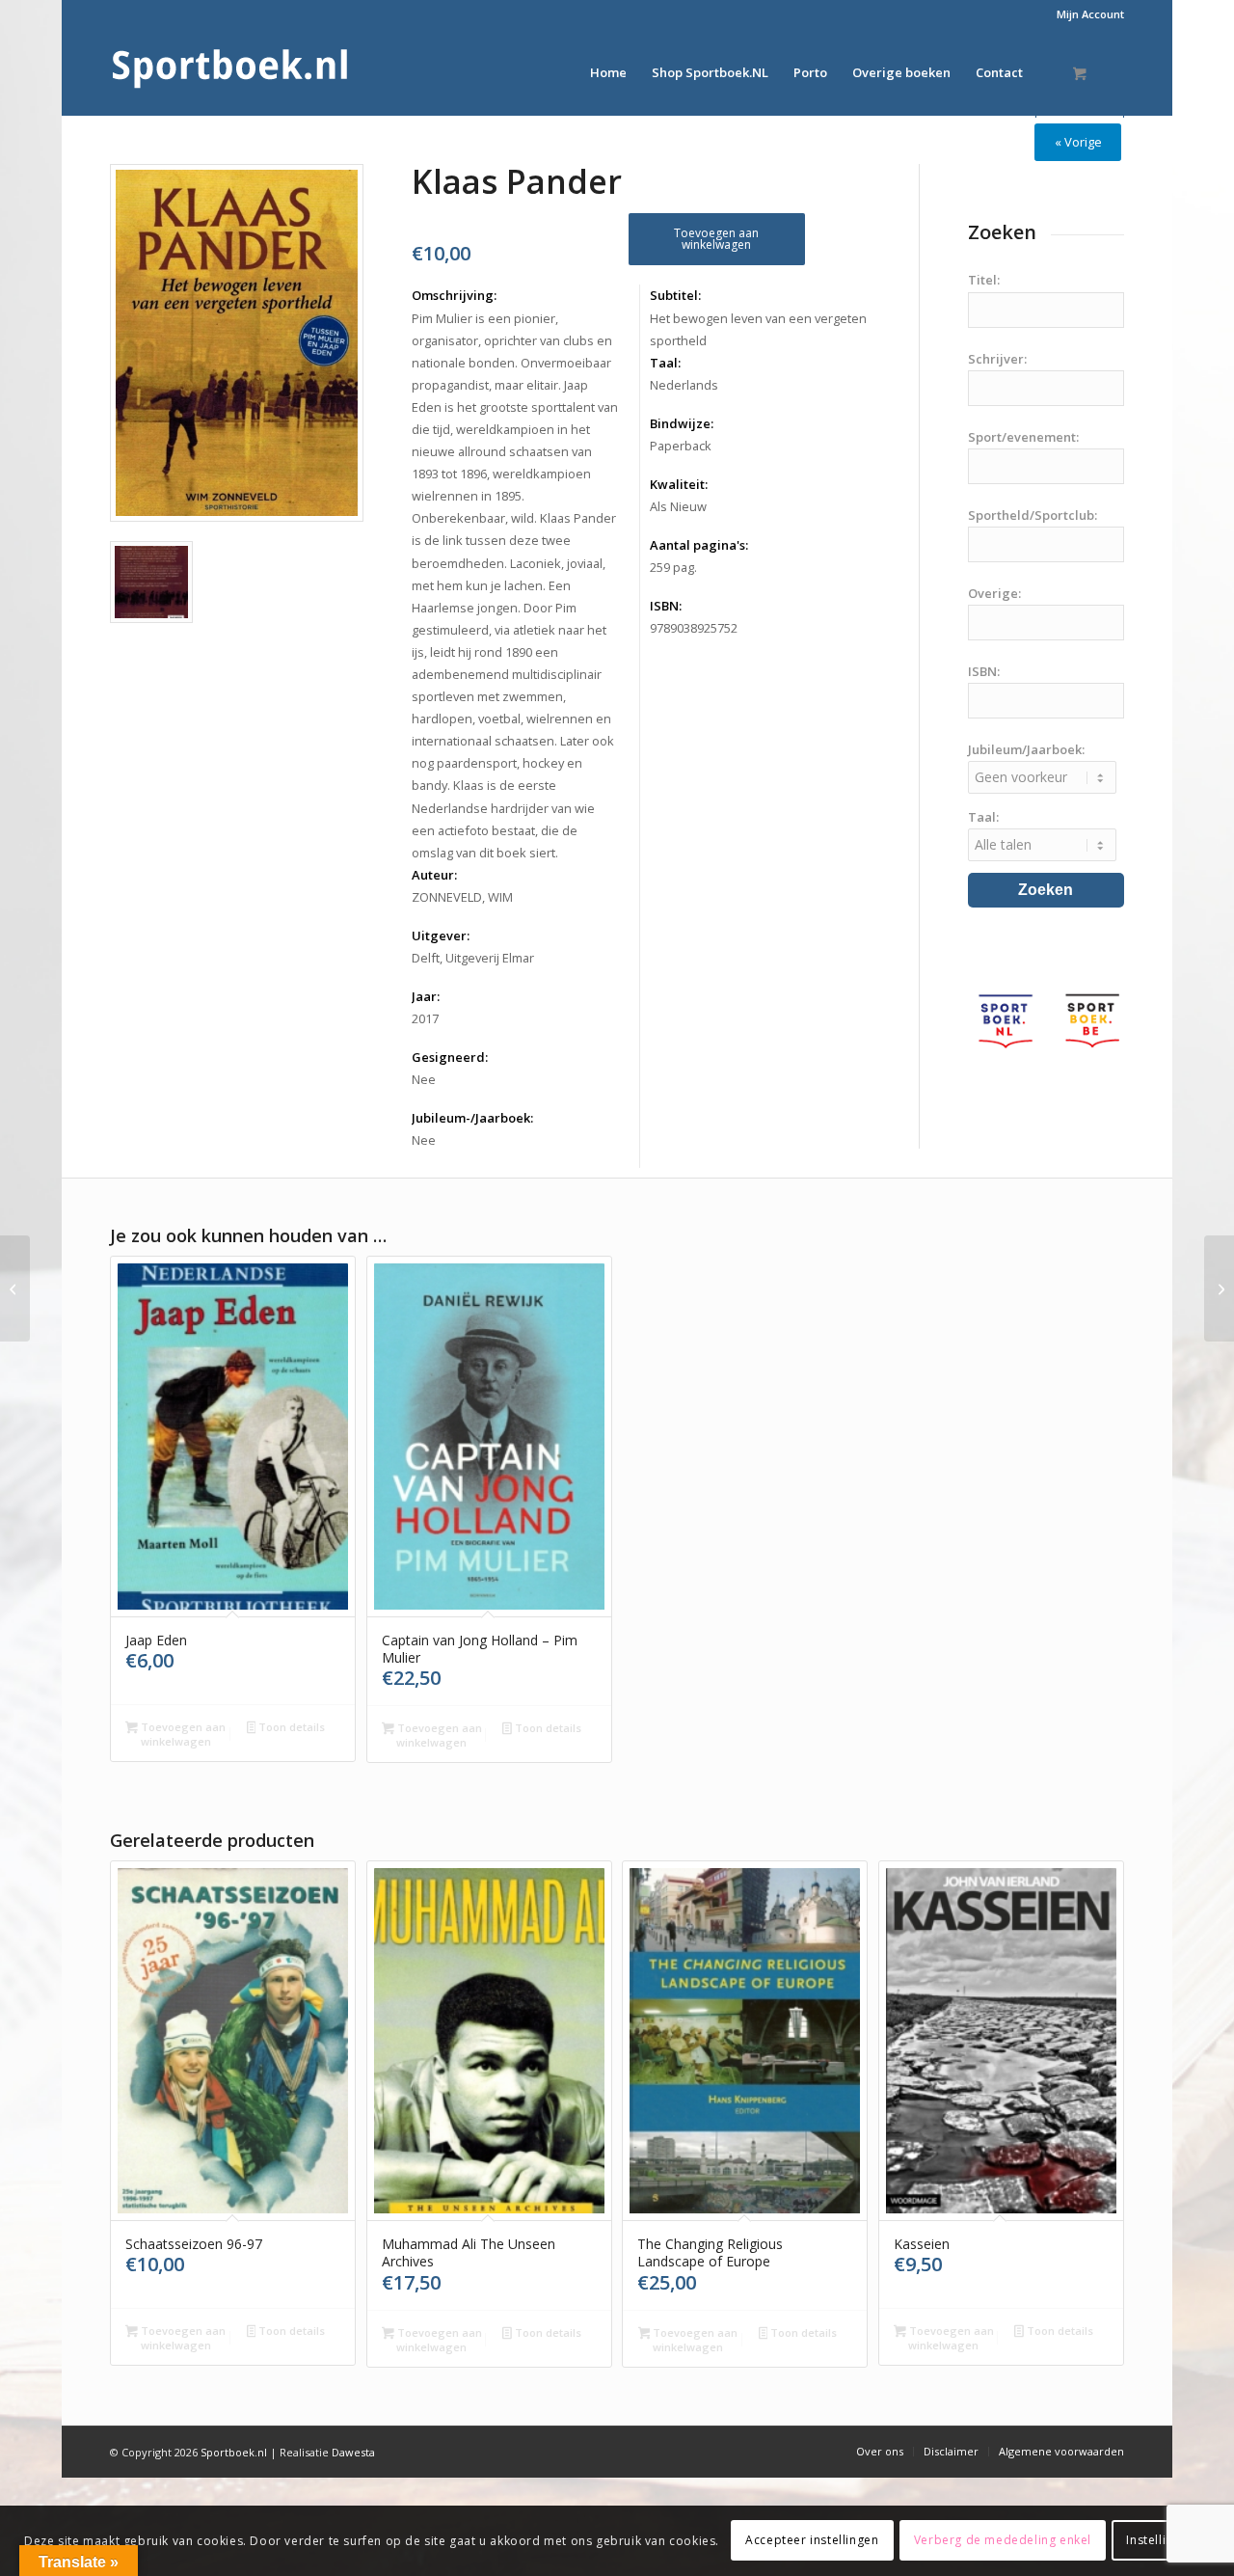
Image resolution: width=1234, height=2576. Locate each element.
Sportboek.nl (234, 2452)
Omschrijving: (454, 295)
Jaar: (426, 996)
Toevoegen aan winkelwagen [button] (182, 1734)
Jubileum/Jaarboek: (1026, 749)
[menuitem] (1086, 14)
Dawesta (353, 2452)
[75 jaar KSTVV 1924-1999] (15, 1288)
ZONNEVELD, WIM (462, 897)
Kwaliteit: (679, 484)
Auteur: (434, 875)
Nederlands (684, 385)
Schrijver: (997, 359)
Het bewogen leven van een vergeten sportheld (758, 329)
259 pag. (673, 567)
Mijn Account (1090, 14)
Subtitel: (675, 295)
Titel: (984, 280)
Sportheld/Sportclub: (1033, 515)
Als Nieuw (678, 506)
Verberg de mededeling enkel (1003, 2540)
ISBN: (666, 606)
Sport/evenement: (1023, 437)
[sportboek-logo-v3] (230, 72)
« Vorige (1078, 142)
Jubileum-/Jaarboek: (472, 1118)
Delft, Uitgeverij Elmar (473, 958)
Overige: (994, 593)
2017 (425, 1018)
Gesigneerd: (450, 1057)
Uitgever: (441, 935)
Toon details (290, 1727)
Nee (424, 1079)
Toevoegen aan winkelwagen (716, 239)
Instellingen (1160, 2540)
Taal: (665, 363)
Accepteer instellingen (812, 2540)
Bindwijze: (682, 423)
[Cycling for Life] (1219, 1288)
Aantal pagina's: (699, 545)
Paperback (681, 446)
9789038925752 (694, 628)
